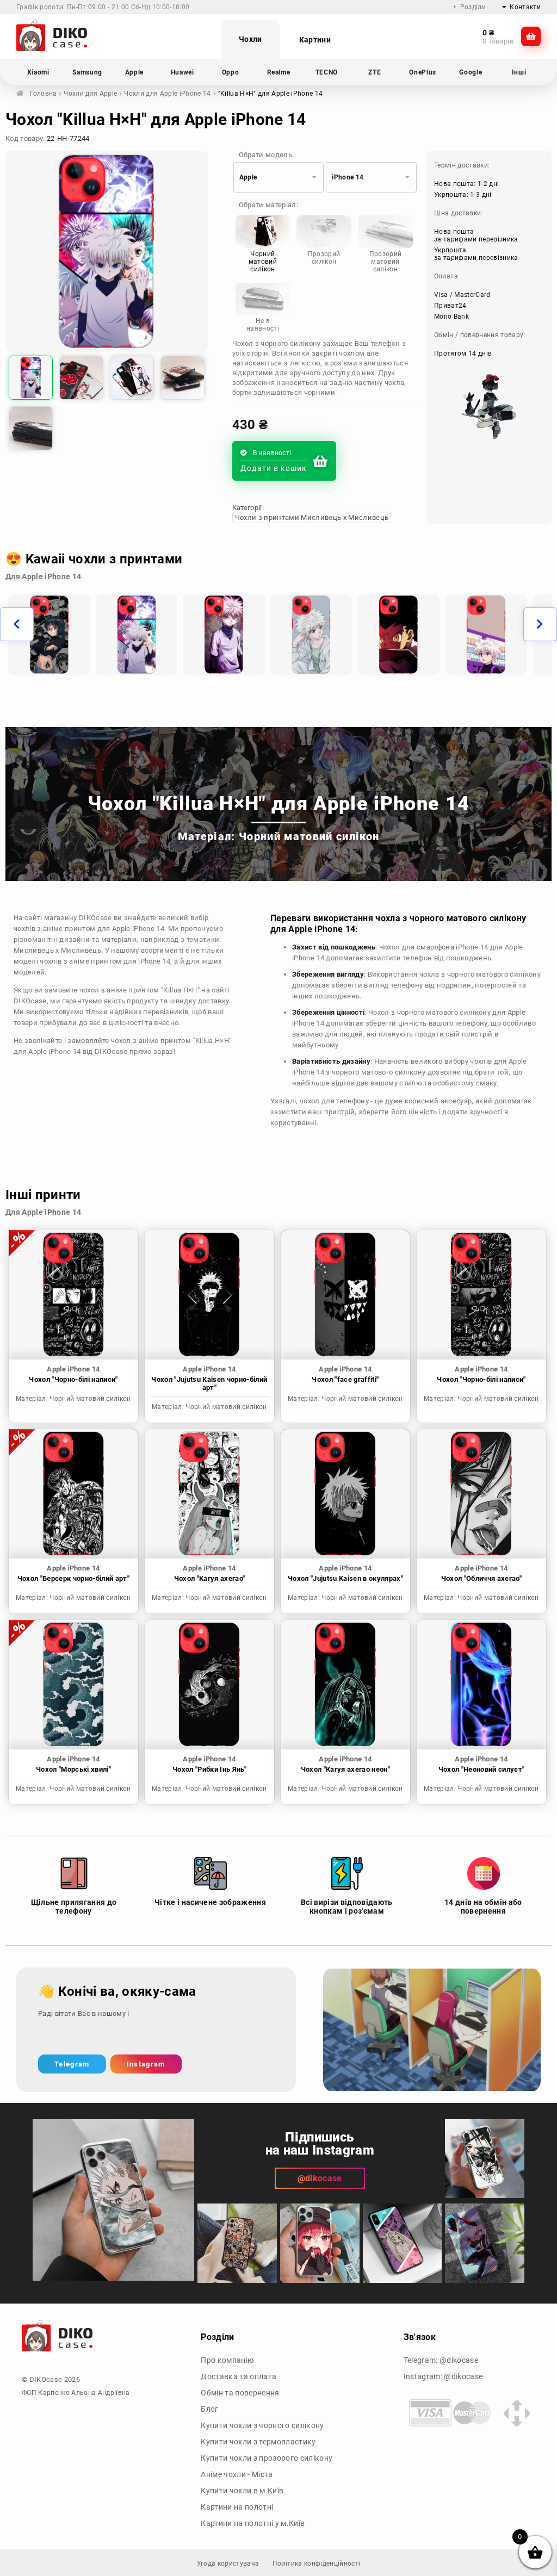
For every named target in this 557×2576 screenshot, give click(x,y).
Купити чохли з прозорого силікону (267, 2458)
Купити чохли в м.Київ (242, 2491)
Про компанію (227, 2360)
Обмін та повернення (240, 2393)
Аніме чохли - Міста (237, 2474)
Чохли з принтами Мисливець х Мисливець (312, 517)
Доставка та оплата (239, 2376)
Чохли (250, 39)
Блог (209, 2409)
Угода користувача (228, 2563)
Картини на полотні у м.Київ (253, 2523)
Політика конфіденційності (316, 2563)
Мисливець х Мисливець (57, 950)
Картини (315, 40)
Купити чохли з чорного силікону (262, 2425)
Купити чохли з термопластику (258, 2442)
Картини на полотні (237, 2507)
